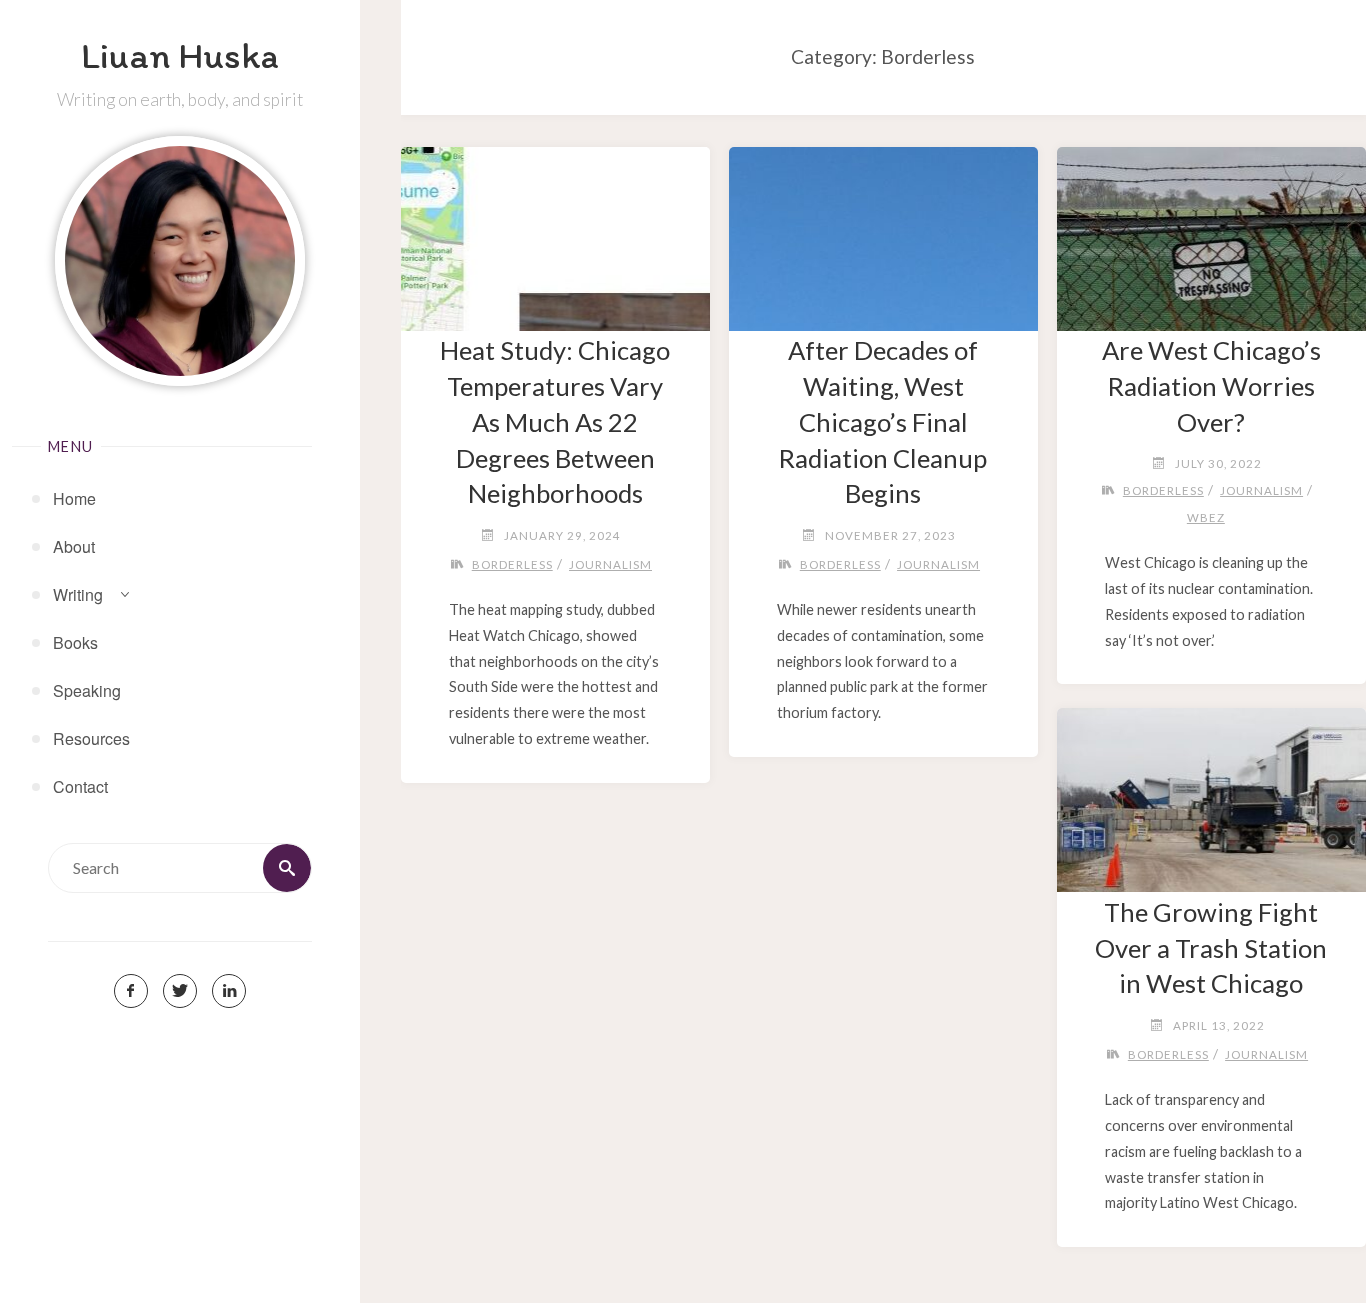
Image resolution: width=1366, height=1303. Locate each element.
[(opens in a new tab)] (555, 231)
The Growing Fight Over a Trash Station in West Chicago (1211, 948)
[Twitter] (180, 991)
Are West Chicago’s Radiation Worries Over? (1211, 386)
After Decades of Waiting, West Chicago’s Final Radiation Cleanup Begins (883, 421)
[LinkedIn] (229, 991)
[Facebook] (131, 991)
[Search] (287, 868)
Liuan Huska (180, 55)
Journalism (610, 564)
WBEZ (1206, 517)
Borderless (512, 564)
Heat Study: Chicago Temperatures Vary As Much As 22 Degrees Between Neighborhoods (555, 421)
